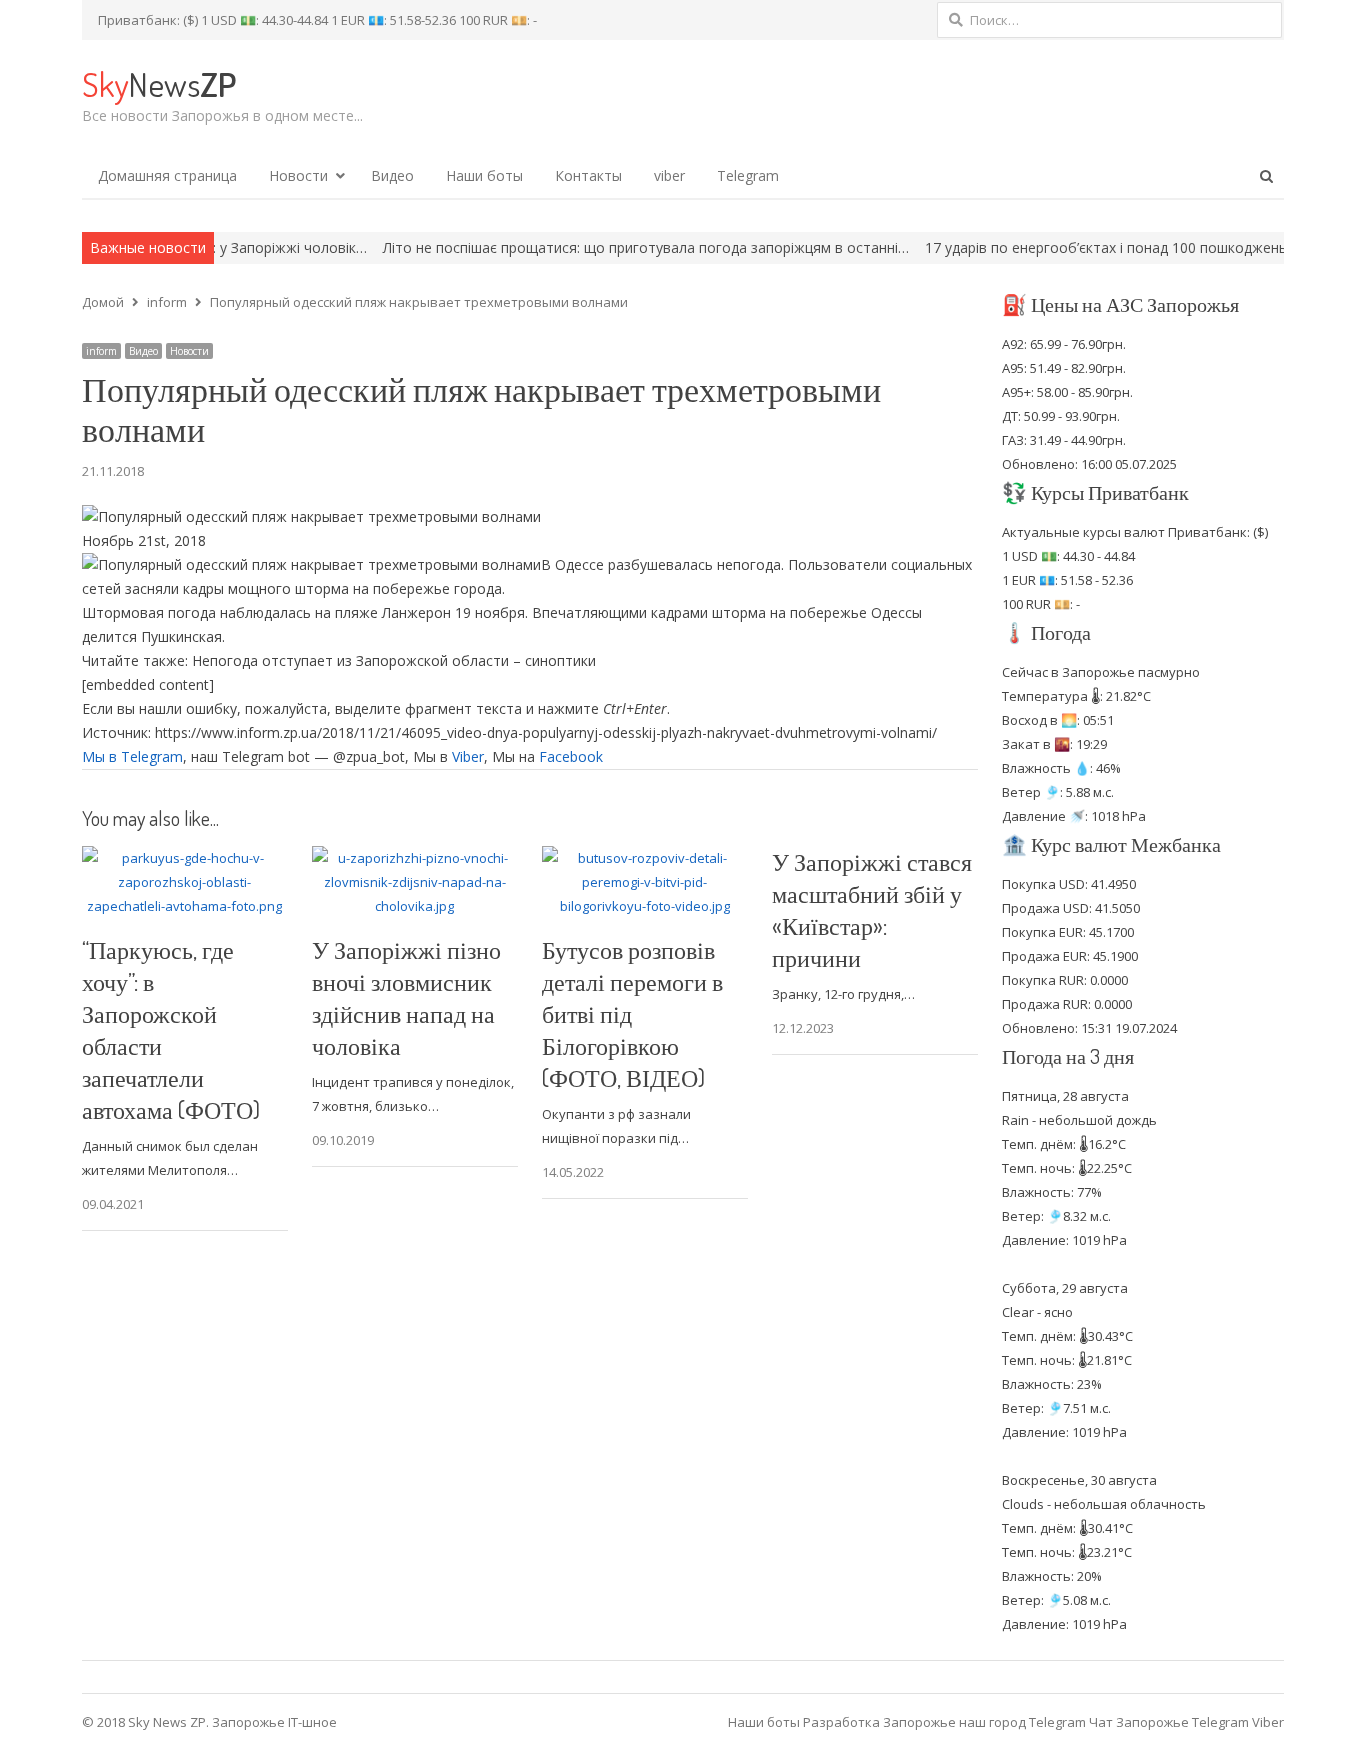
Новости (298, 175)
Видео (392, 175)
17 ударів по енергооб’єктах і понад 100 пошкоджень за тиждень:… (1093, 247)
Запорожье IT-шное (274, 1722)
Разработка (843, 1722)
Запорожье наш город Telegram (984, 1722)
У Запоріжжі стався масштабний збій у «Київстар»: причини (872, 909)
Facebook (571, 756)
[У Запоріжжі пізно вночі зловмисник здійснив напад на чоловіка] (415, 858)
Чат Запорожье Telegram (1169, 1722)
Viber (468, 756)
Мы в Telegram (132, 756)
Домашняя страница (167, 175)
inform (101, 351)
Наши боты (484, 175)
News (159, 83)
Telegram (748, 175)
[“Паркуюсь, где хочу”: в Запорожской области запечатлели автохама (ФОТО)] (185, 858)
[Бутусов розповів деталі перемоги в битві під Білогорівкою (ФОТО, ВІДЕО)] (645, 858)
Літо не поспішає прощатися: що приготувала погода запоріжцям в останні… (585, 247)
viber (669, 175)
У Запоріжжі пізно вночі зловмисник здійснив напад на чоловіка (406, 997)
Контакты (588, 175)
